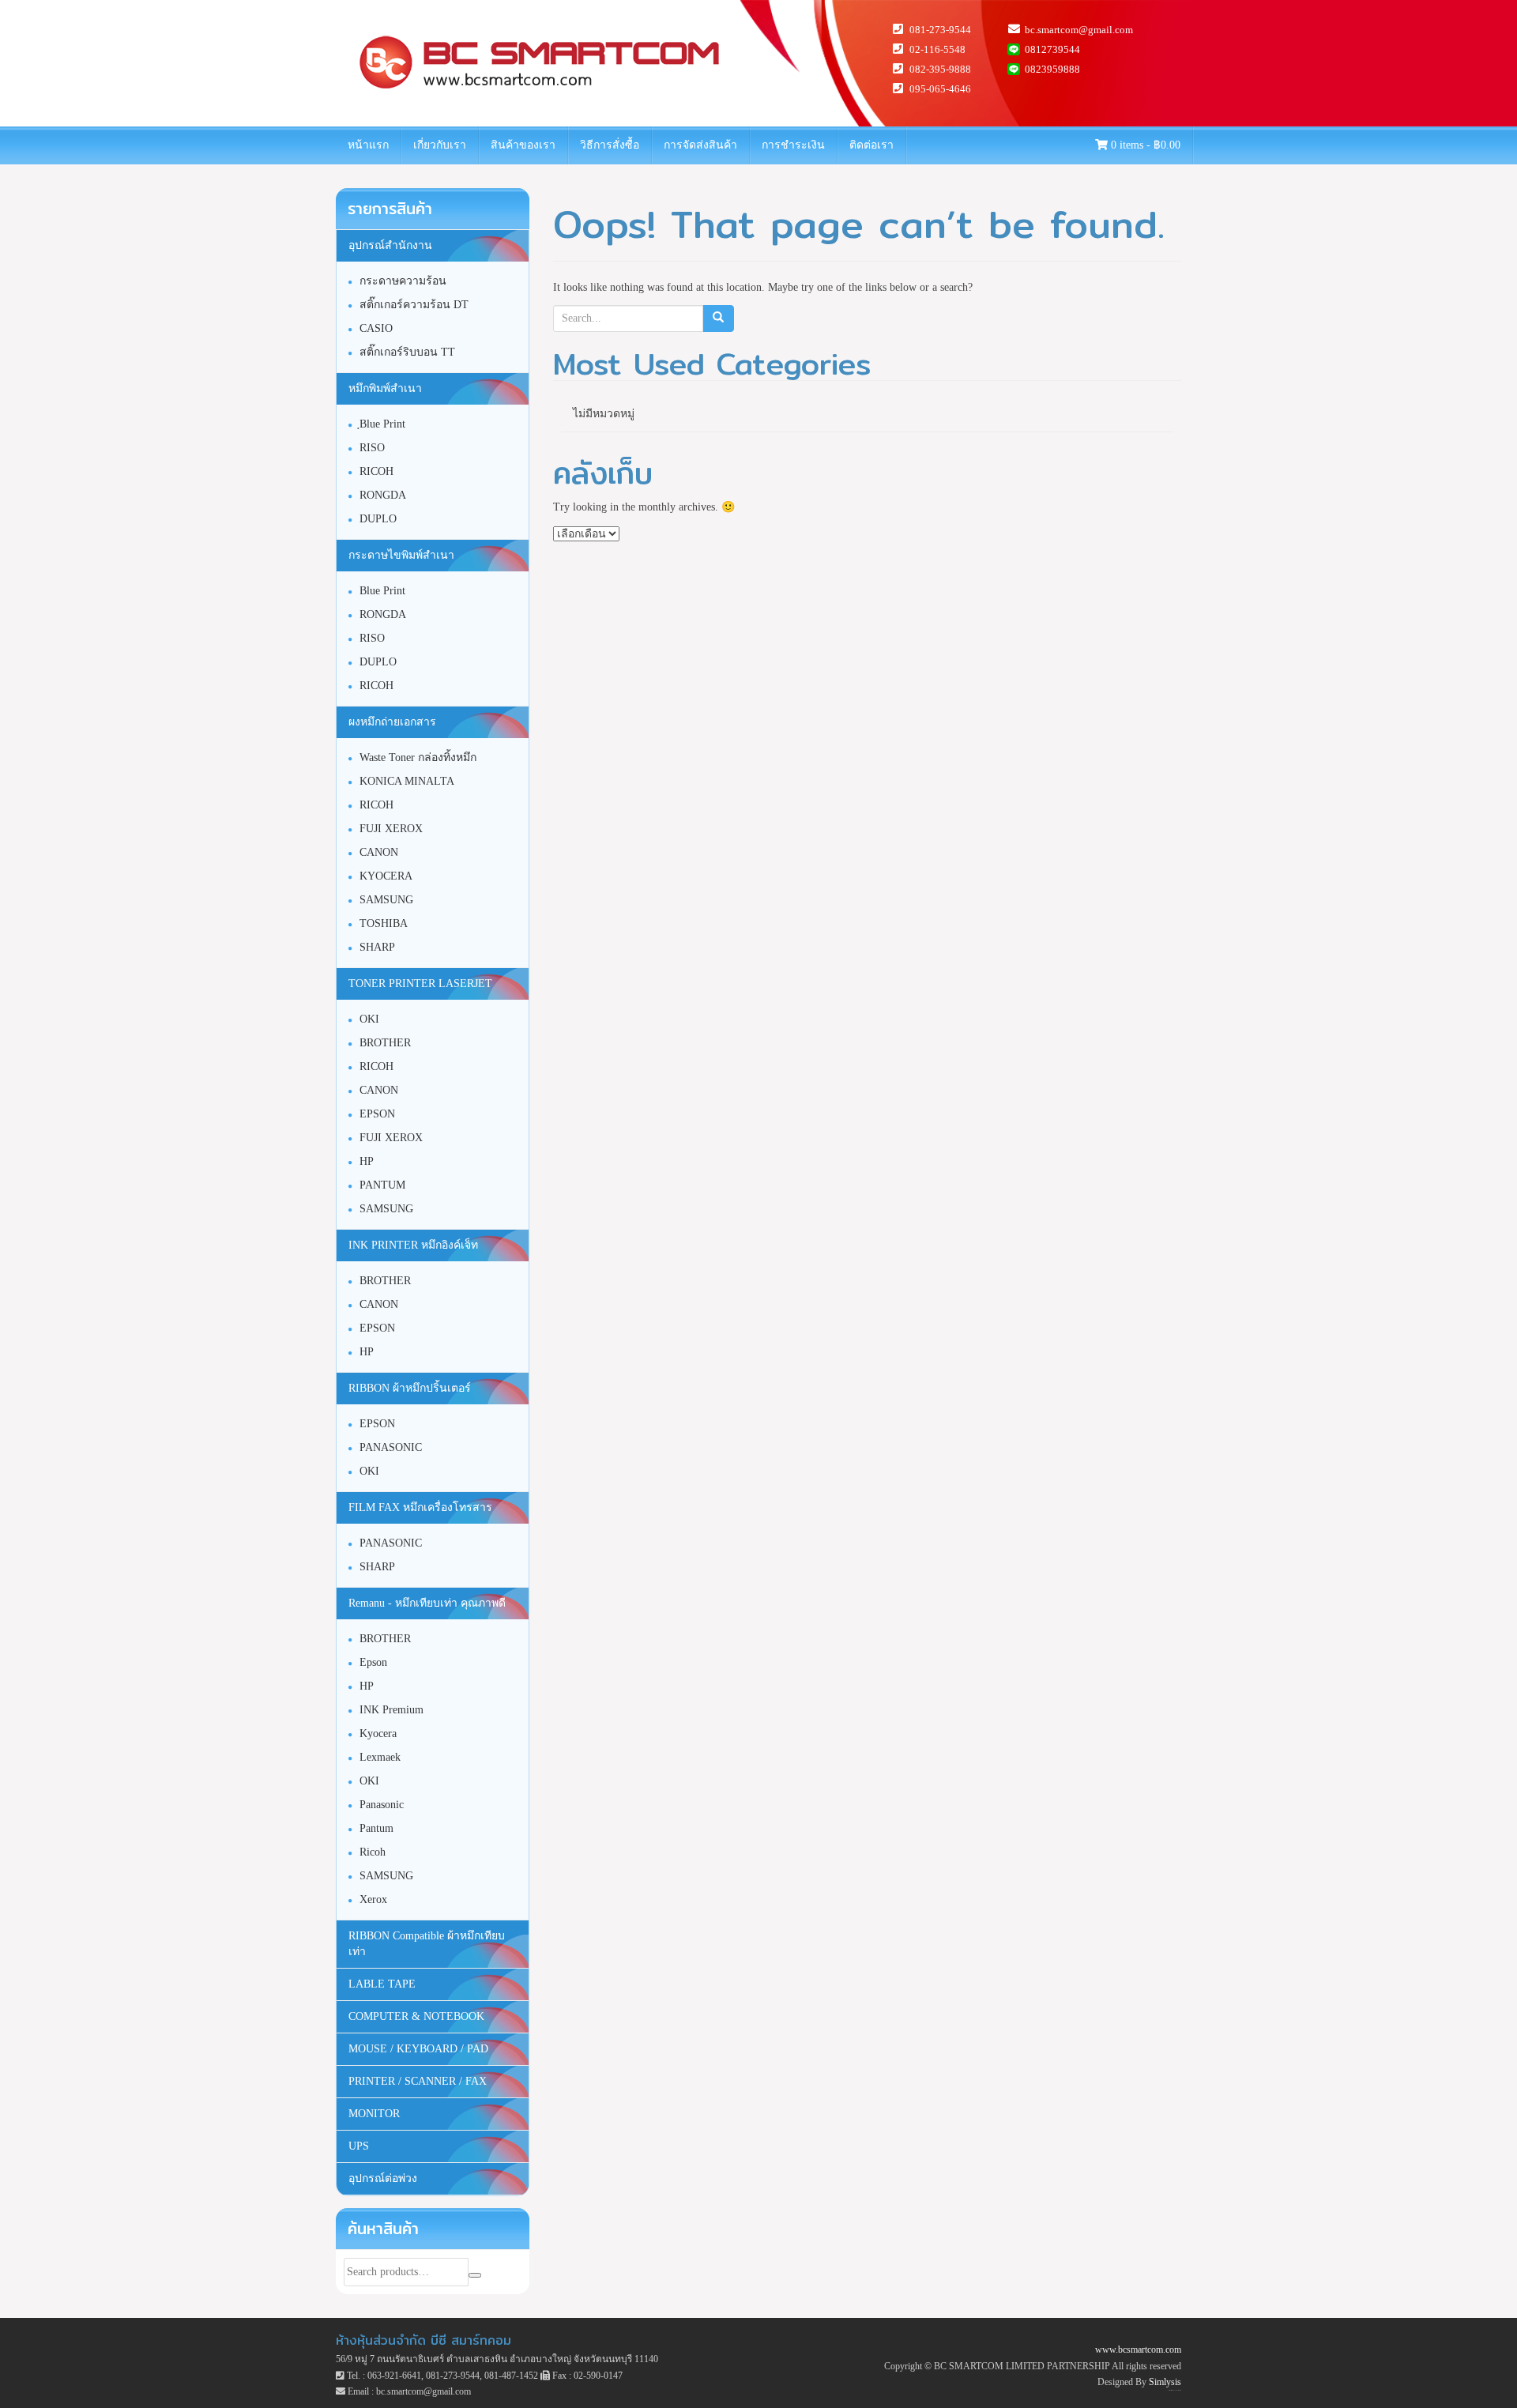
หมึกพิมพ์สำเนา (385, 388)
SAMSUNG (386, 900)
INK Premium (391, 1710)
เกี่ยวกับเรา (440, 145)
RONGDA (383, 495)
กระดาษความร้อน (403, 281)
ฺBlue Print (382, 424)
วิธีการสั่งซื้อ (610, 145)
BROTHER (385, 1043)
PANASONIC (391, 1447)
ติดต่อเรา (871, 145)
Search (475, 2275)
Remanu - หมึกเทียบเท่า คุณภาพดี (427, 1603)
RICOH (376, 471)
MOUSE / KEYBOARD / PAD (418, 2049)
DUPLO (378, 519)
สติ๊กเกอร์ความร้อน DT (414, 305)
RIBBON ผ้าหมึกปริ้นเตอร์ (410, 1388)
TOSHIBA (384, 923)
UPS (359, 2146)
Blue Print (382, 591)
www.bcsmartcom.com (1138, 2350)
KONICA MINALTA (407, 781)
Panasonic (382, 1805)
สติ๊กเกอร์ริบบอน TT (407, 352)
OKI (369, 1019)
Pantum (376, 1828)
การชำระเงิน (793, 145)
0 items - (1144, 145)
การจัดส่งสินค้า (700, 145)
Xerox (373, 1899)
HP (367, 1161)
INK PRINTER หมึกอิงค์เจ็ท (413, 1245)
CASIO (376, 328)
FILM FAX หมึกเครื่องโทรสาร (420, 1507)
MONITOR (374, 2114)
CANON (379, 852)
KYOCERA (386, 876)
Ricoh (373, 1852)
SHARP (377, 947)
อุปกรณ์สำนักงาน (390, 245)
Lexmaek (380, 1757)
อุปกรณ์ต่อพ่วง (383, 2178)
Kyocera (378, 1733)
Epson (373, 1662)
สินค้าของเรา (523, 145)
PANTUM (382, 1185)
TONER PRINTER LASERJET (420, 984)
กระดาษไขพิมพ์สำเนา (401, 555)
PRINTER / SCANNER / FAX (418, 2081)
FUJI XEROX (391, 829)
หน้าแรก (368, 145)
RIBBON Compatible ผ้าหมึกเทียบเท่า (427, 1944)
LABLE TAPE (382, 1984)
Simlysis (1165, 2382)
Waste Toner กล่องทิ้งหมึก (418, 757)
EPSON (377, 1114)
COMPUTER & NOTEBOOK (416, 2016)
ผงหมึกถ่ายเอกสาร (392, 722)
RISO (372, 448)
